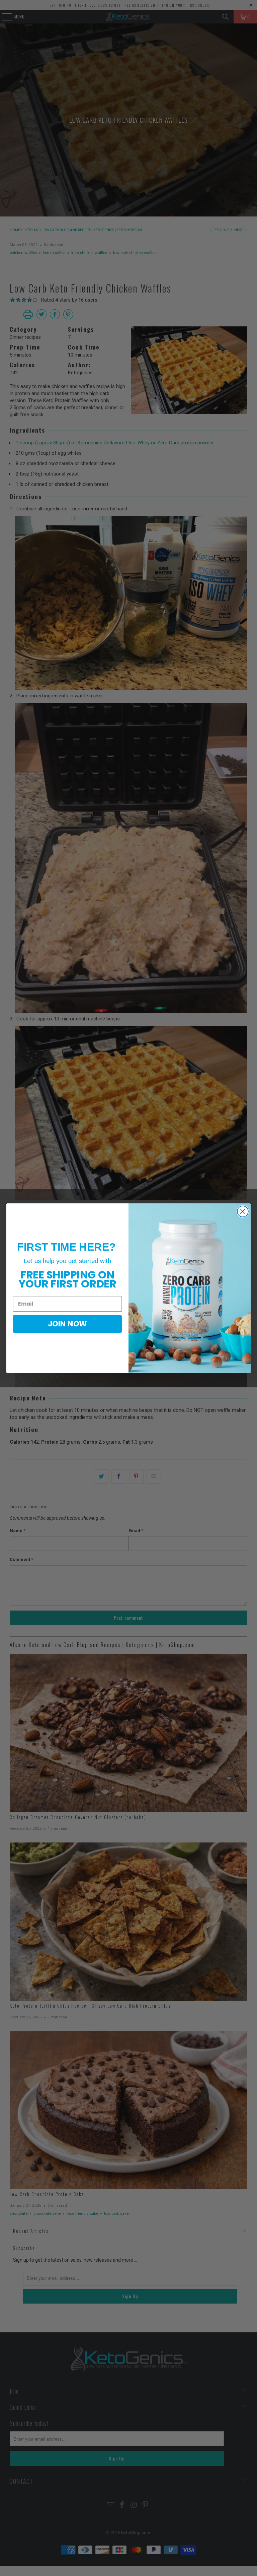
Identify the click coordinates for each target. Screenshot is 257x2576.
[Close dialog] (243, 1211)
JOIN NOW (67, 1324)
